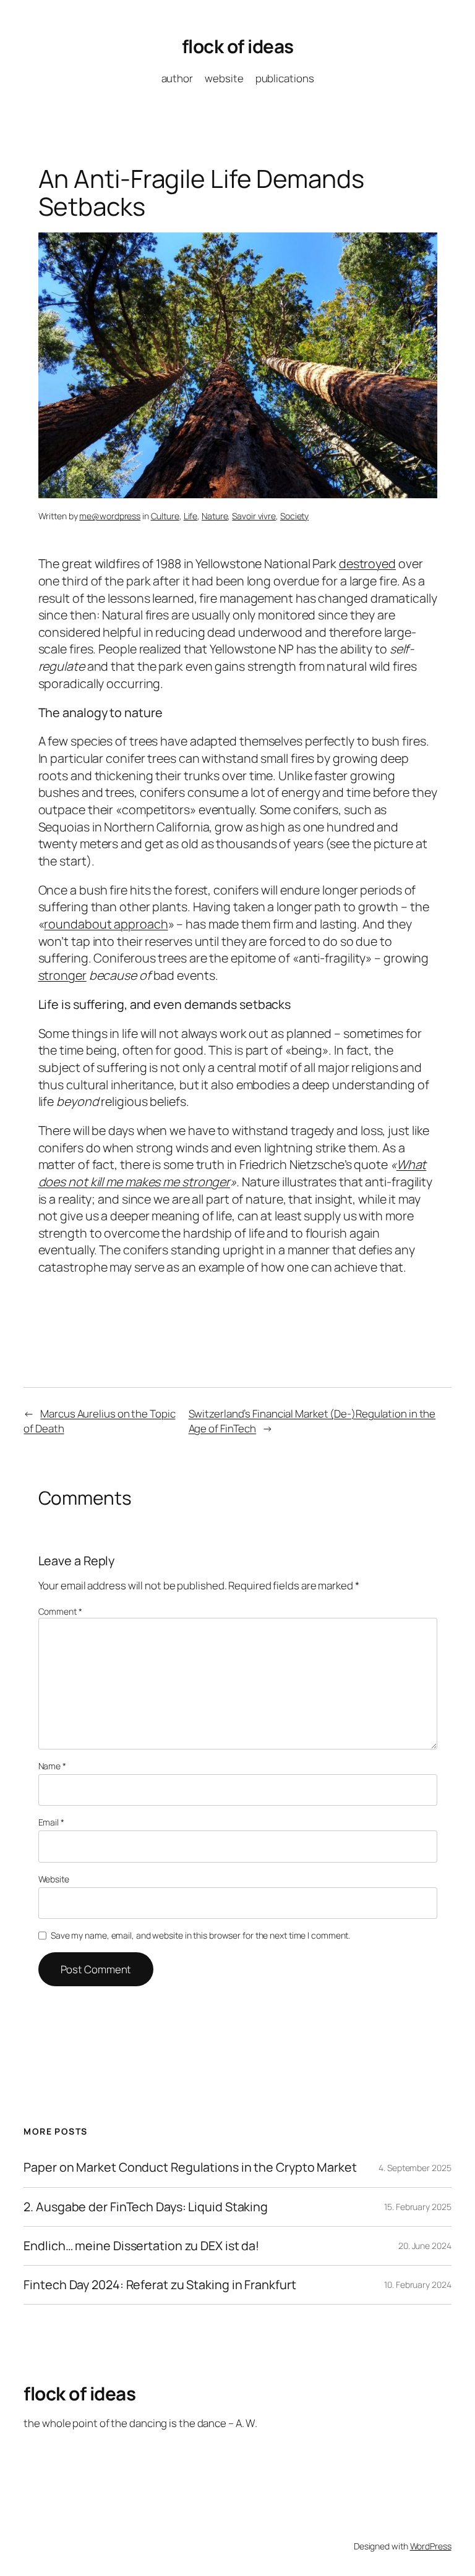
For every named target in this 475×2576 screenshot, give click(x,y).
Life (191, 516)
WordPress (431, 2546)
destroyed (367, 563)
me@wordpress (110, 516)
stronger (62, 975)
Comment (60, 1611)
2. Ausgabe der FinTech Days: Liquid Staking (146, 2207)
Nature (215, 516)
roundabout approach (106, 924)
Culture (165, 516)
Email (51, 1822)
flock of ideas (238, 46)
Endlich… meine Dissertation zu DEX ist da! (141, 2246)
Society (294, 516)
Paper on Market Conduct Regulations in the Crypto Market (190, 2167)
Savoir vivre (254, 516)
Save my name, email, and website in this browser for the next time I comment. (200, 1935)
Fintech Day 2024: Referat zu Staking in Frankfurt (160, 2285)
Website (54, 1879)
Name (52, 1766)
